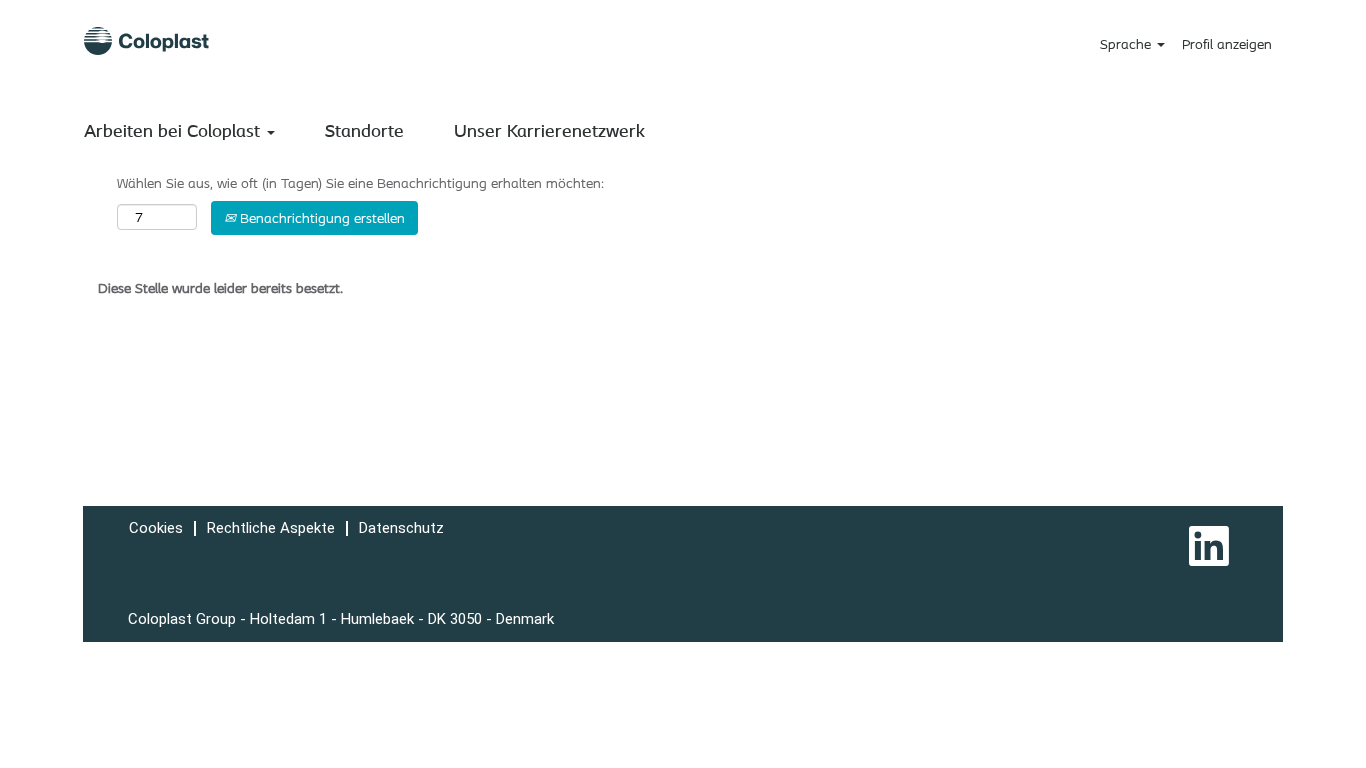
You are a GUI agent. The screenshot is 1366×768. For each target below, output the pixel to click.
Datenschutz (401, 528)
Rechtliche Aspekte (271, 528)
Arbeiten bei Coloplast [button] (174, 130)
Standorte (364, 130)
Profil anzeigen (1227, 44)
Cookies (156, 528)
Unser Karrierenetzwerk (549, 130)
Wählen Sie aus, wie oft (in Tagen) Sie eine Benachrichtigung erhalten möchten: (360, 183)
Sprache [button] (1127, 44)
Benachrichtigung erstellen (320, 218)
